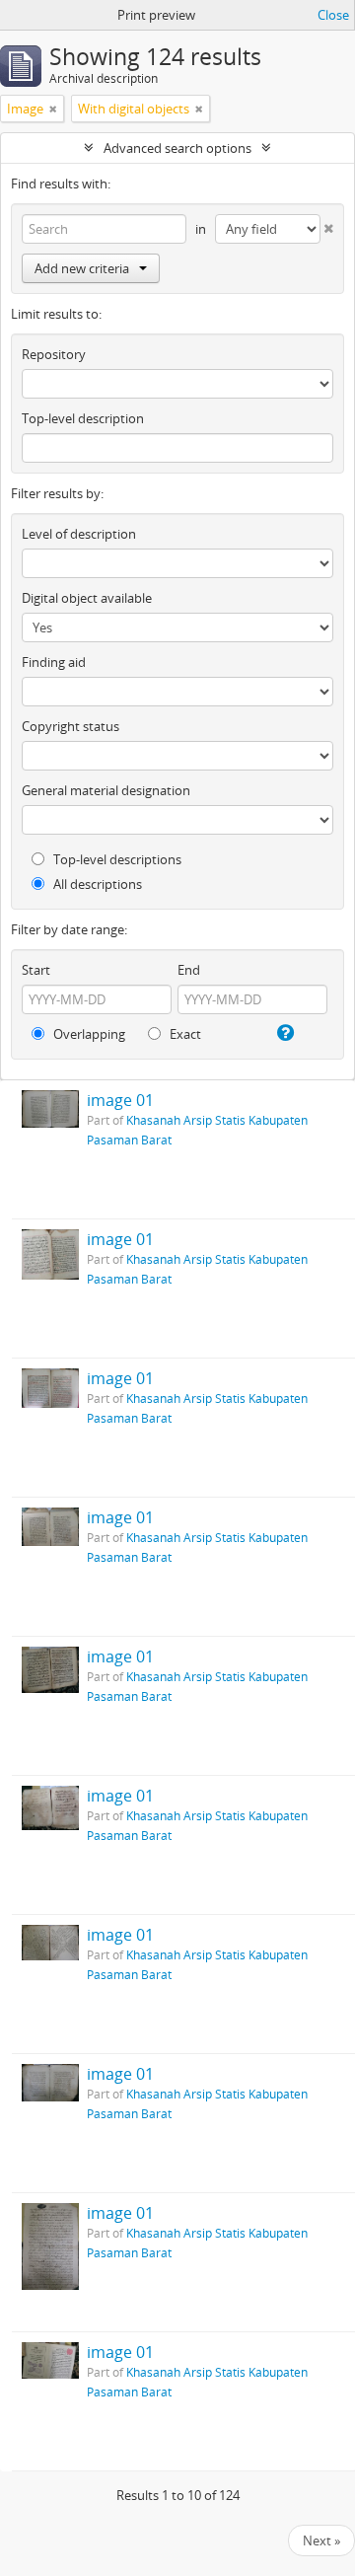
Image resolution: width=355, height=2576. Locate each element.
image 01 (120, 1100)
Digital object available (87, 598)
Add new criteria (82, 268)
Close (333, 15)
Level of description (79, 534)
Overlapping (88, 1034)
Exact (184, 1034)
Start (36, 970)
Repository (54, 354)
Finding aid (54, 662)
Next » (321, 2540)
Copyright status (71, 726)
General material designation (106, 790)
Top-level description (83, 418)
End (189, 970)
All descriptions (96, 884)
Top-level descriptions (116, 859)
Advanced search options (177, 148)
